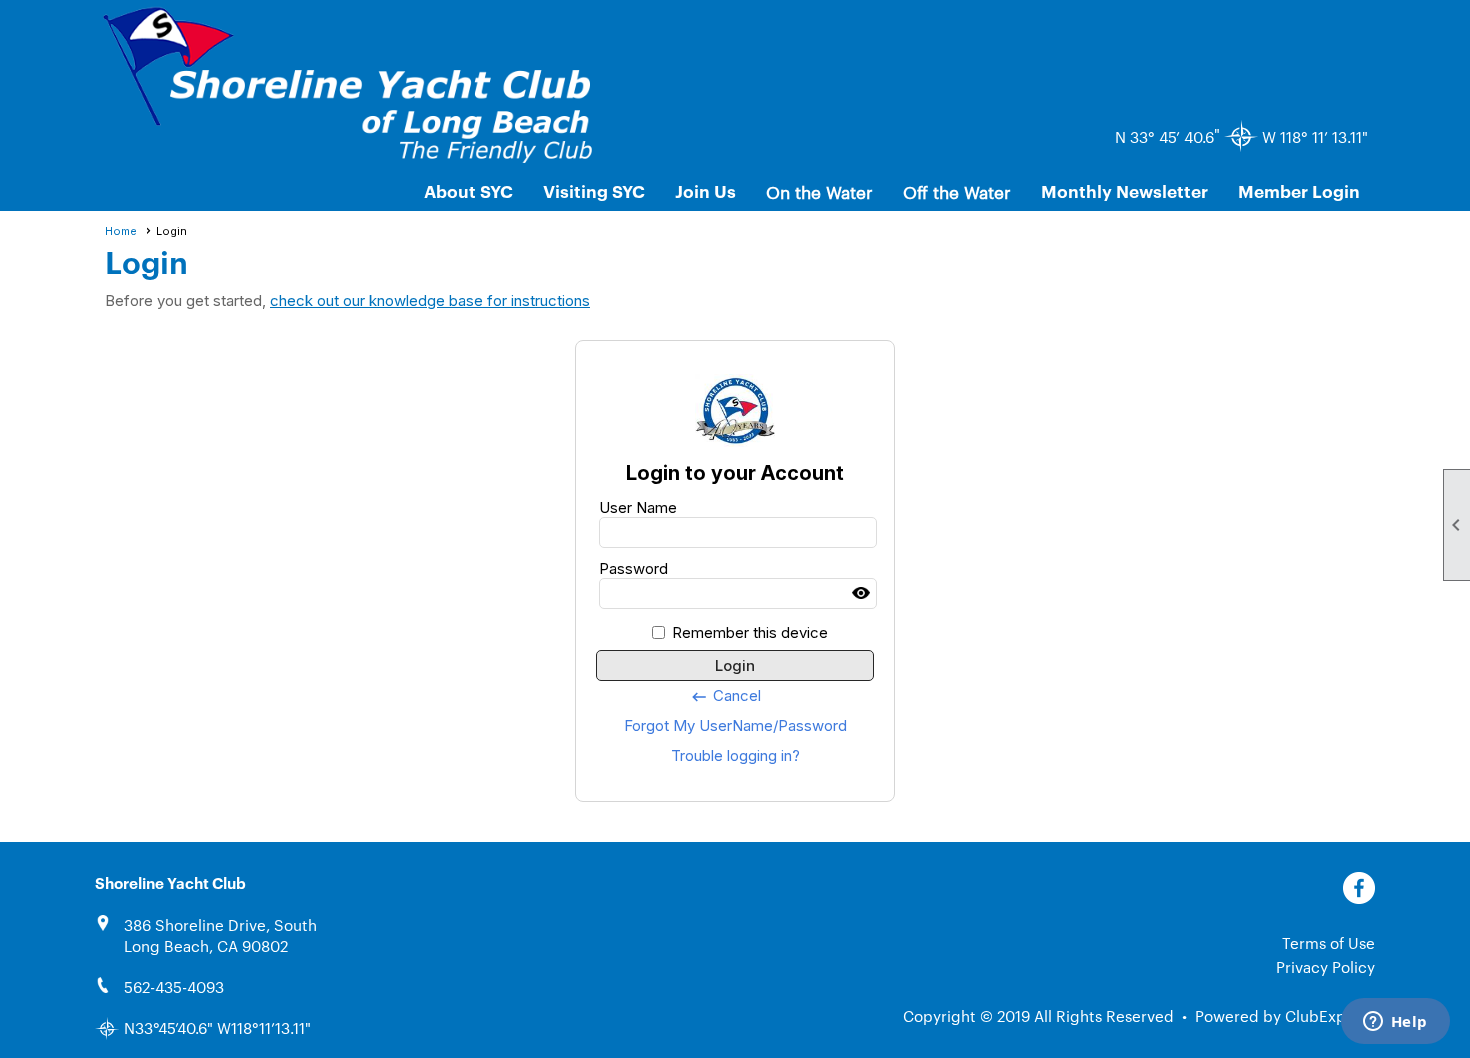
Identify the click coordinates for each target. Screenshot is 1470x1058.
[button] (819, 191)
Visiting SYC (594, 190)
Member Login (1299, 190)
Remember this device (750, 632)
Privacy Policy (1325, 966)
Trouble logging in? (735, 755)
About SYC (468, 190)
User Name (638, 507)
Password (633, 568)
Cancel (725, 696)
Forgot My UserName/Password (735, 725)
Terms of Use (1328, 942)
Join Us (705, 190)
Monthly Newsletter (1124, 190)
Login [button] (735, 665)
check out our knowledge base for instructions (430, 300)
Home (121, 231)
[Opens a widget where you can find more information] (1395, 1023)
